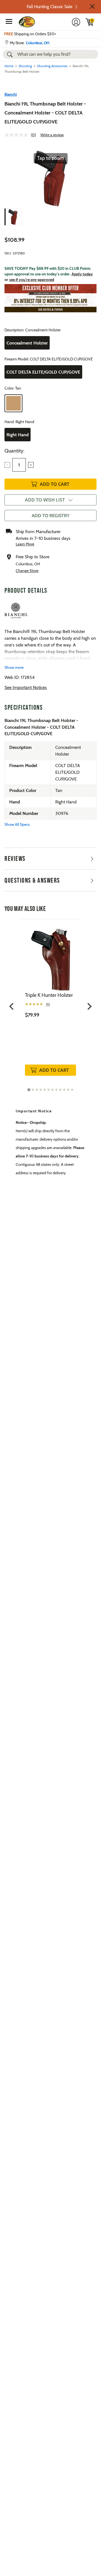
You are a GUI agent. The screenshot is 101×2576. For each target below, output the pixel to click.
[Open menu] (9, 21)
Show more (14, 667)
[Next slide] (89, 1006)
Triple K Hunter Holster (49, 995)
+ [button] (31, 465)
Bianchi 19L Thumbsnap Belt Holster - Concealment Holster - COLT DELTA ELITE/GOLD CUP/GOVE (45, 113)
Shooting (25, 66)
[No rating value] (18, 135)
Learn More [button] (25, 544)
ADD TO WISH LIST (45, 500)
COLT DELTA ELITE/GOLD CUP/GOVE (43, 372)
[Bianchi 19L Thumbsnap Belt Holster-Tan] (13, 217)
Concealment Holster (27, 343)
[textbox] (19, 465)
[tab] (29, 1090)
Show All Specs (17, 824)
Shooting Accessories (52, 66)
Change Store (27, 571)
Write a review (52, 135)
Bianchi (11, 94)
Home (9, 66)
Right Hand (18, 435)
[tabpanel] (50, 1003)
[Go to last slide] (12, 1006)
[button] (92, 6)
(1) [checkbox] (48, 1005)
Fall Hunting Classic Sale (50, 7)
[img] (90, 22)
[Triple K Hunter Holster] (50, 956)
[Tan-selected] (13, 403)
